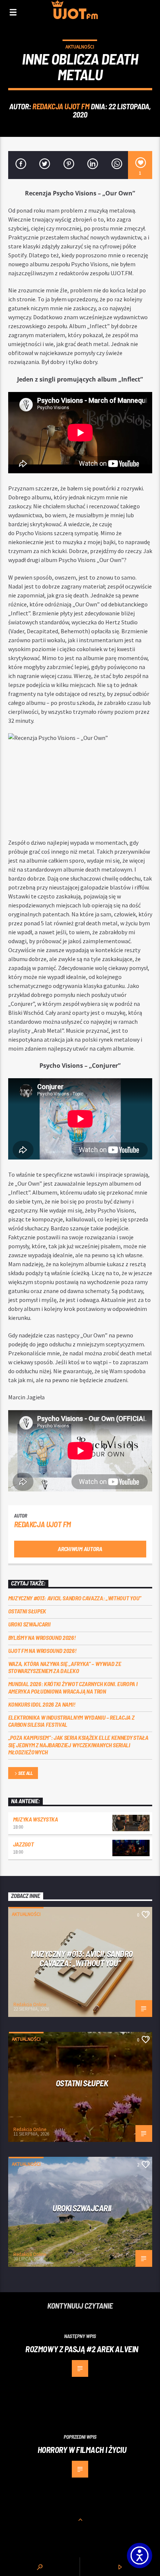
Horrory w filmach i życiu (82, 2450)
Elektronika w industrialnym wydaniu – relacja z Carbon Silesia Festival (71, 1721)
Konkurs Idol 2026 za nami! (42, 1704)
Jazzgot (23, 1844)
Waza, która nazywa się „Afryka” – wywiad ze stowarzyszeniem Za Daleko (65, 1667)
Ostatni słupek (27, 1611)
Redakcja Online (30, 2004)
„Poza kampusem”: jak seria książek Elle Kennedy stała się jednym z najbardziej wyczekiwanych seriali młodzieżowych (78, 1744)
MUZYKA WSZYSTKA (36, 1819)
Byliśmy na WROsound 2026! (42, 1637)
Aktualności (80, 47)
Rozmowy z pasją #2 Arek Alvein (82, 2349)
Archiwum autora (80, 1549)
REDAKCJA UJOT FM (61, 106)
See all (25, 1773)
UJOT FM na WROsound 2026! (42, 1651)
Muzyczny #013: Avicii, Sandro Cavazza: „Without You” (75, 1598)
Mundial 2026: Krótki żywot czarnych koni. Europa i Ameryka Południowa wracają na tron (73, 1687)
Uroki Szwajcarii (29, 1624)
